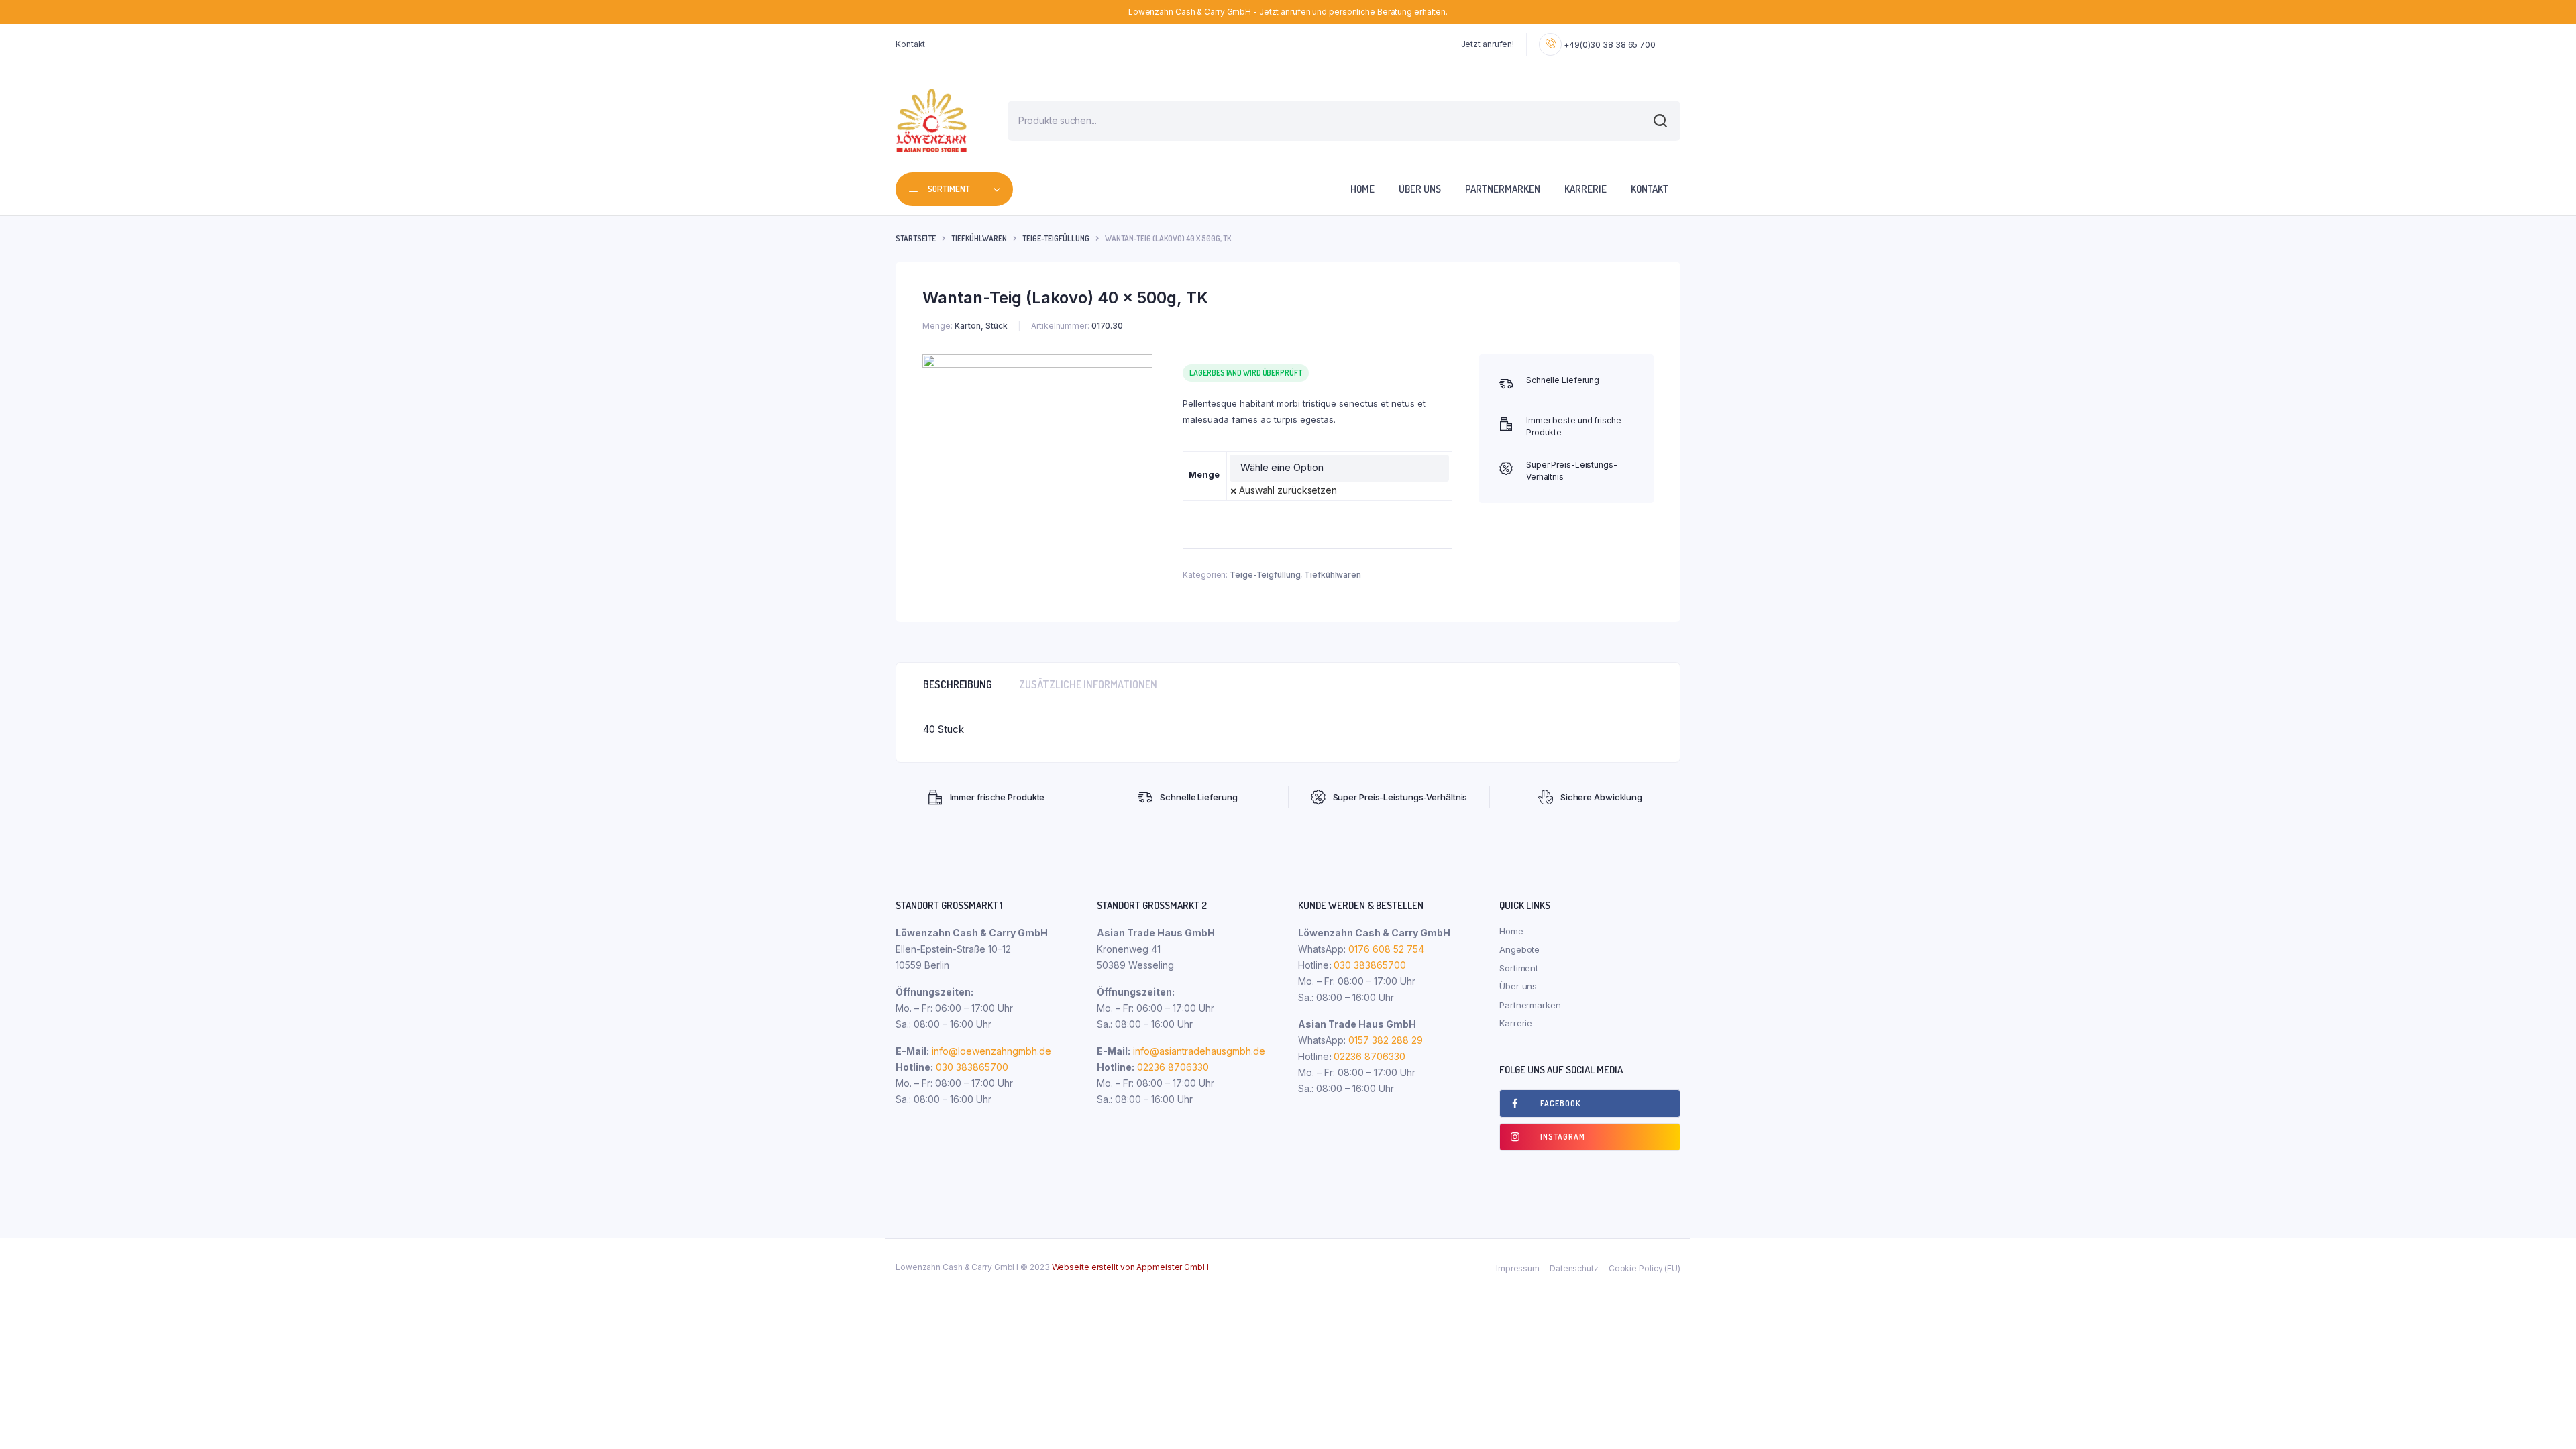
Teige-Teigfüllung (1056, 238)
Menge (1204, 474)
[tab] (958, 684)
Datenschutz (1574, 1268)
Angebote (1519, 949)
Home (1362, 189)
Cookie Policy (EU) (1645, 1268)
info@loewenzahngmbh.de (991, 1051)
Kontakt (910, 44)
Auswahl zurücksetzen (1288, 490)
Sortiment (1519, 968)
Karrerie (1586, 189)
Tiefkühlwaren (979, 238)
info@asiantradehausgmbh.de (1199, 1051)
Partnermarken (1503, 189)
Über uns (1420, 189)
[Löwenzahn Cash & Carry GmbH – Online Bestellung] (931, 120)
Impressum (1518, 1268)
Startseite (916, 238)
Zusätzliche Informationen (1088, 684)
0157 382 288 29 (1384, 1040)
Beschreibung (958, 684)
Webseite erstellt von (1130, 1267)
